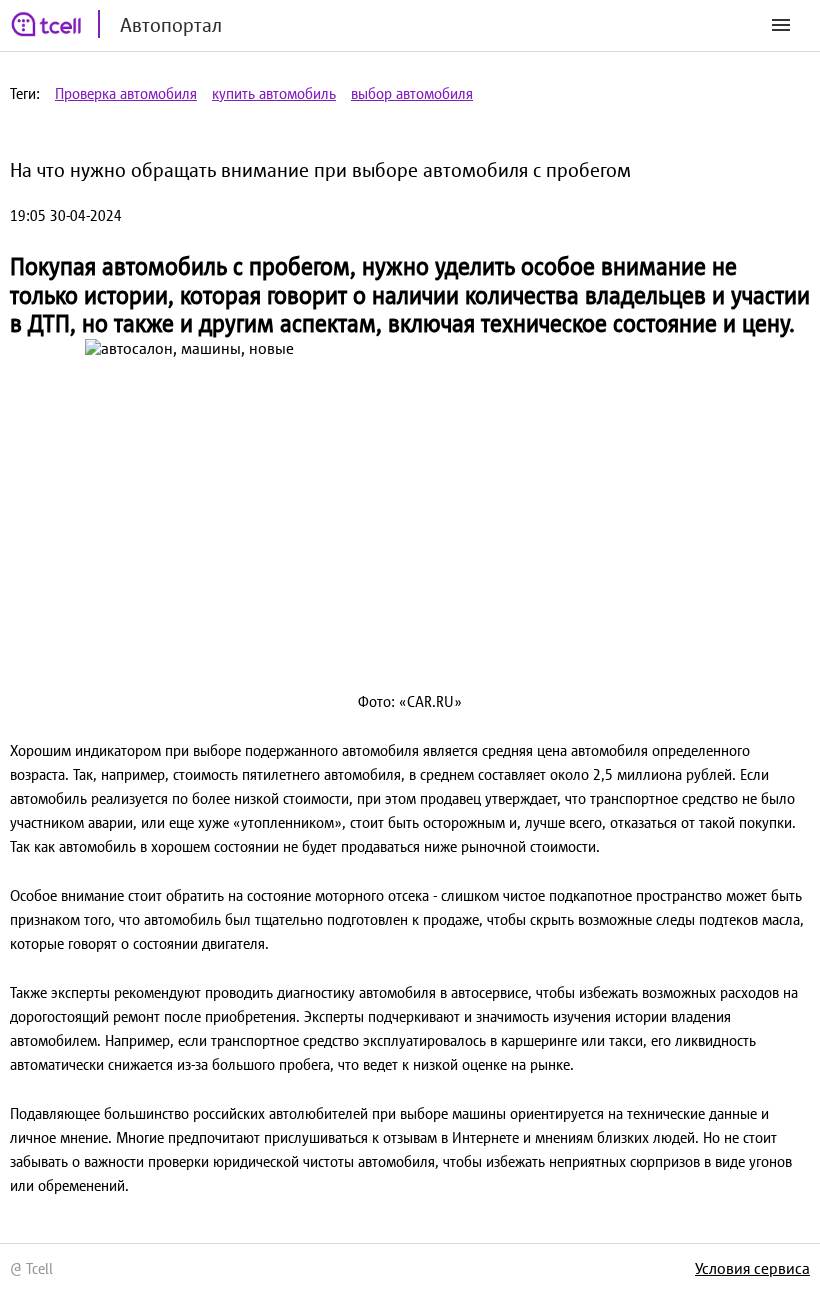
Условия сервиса (752, 1268)
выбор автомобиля (412, 93)
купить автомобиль (274, 93)
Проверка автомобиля (126, 93)
